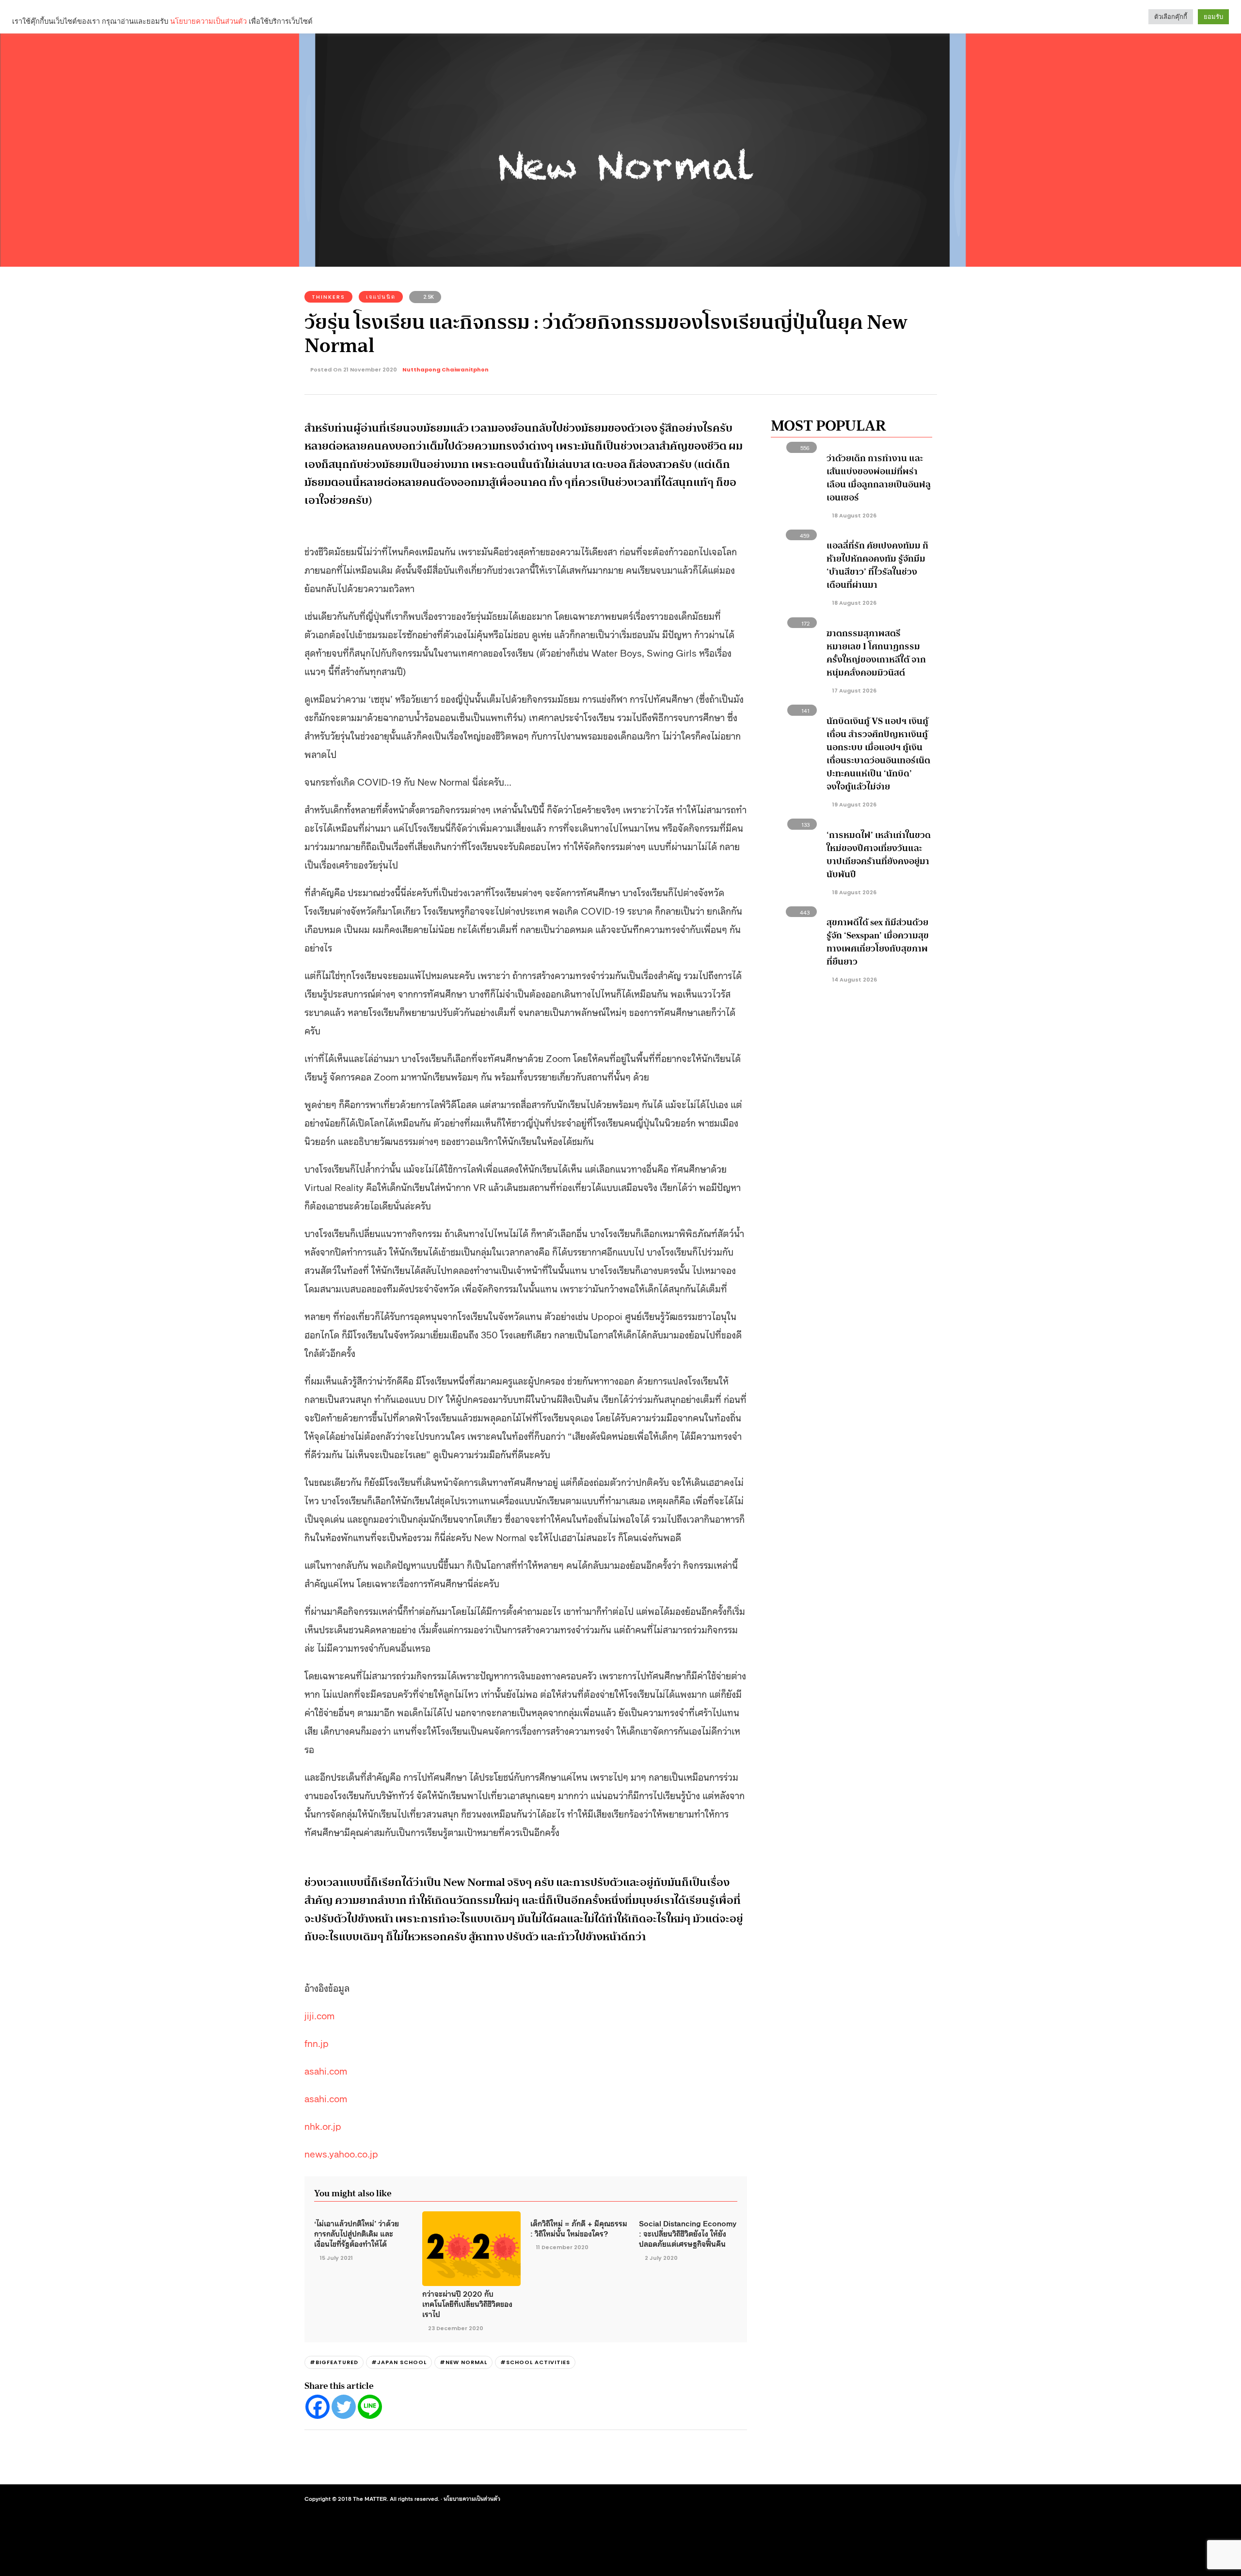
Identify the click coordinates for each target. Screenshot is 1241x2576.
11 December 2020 (562, 2247)
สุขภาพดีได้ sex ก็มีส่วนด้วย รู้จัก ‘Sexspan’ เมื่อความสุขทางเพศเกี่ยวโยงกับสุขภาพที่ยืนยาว (878, 942)
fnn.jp (317, 2043)
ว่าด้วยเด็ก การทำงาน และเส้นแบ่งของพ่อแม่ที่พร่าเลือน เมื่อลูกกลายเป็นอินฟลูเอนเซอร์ (879, 478)
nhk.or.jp (323, 2125)
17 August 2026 (854, 691)
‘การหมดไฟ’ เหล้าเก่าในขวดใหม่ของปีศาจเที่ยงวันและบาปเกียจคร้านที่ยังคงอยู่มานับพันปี (879, 855)
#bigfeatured (334, 2362)
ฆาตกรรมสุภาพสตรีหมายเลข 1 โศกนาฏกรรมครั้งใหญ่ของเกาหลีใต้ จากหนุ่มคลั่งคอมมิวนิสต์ (876, 653)
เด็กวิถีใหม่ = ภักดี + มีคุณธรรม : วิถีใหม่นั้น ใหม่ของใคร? (579, 2228)
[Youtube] (891, 2499)
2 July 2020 (661, 2258)
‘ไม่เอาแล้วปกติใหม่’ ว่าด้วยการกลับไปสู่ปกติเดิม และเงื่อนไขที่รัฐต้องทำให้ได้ (357, 2233)
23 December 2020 (456, 2328)
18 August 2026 (854, 515)
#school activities (535, 2362)
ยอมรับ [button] (1213, 17)
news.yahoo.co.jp (341, 2153)
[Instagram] (874, 2499)
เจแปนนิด (381, 297)
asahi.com (326, 2070)
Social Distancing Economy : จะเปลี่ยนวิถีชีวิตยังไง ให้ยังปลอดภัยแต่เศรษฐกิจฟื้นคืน (688, 2233)
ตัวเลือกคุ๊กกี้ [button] (1171, 17)
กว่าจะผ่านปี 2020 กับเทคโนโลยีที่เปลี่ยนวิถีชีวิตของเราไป (467, 2304)
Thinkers (328, 297)
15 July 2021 (336, 2258)
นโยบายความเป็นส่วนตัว (472, 2498)
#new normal (463, 2362)
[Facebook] (318, 2407)
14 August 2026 (854, 980)
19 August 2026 (854, 805)
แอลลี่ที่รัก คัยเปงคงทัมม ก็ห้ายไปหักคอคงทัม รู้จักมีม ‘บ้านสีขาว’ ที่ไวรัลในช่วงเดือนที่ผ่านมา (877, 565)
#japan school (399, 2362)
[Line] (370, 2407)
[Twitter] (344, 2407)
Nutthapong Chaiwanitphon (445, 370)
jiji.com (319, 2015)
